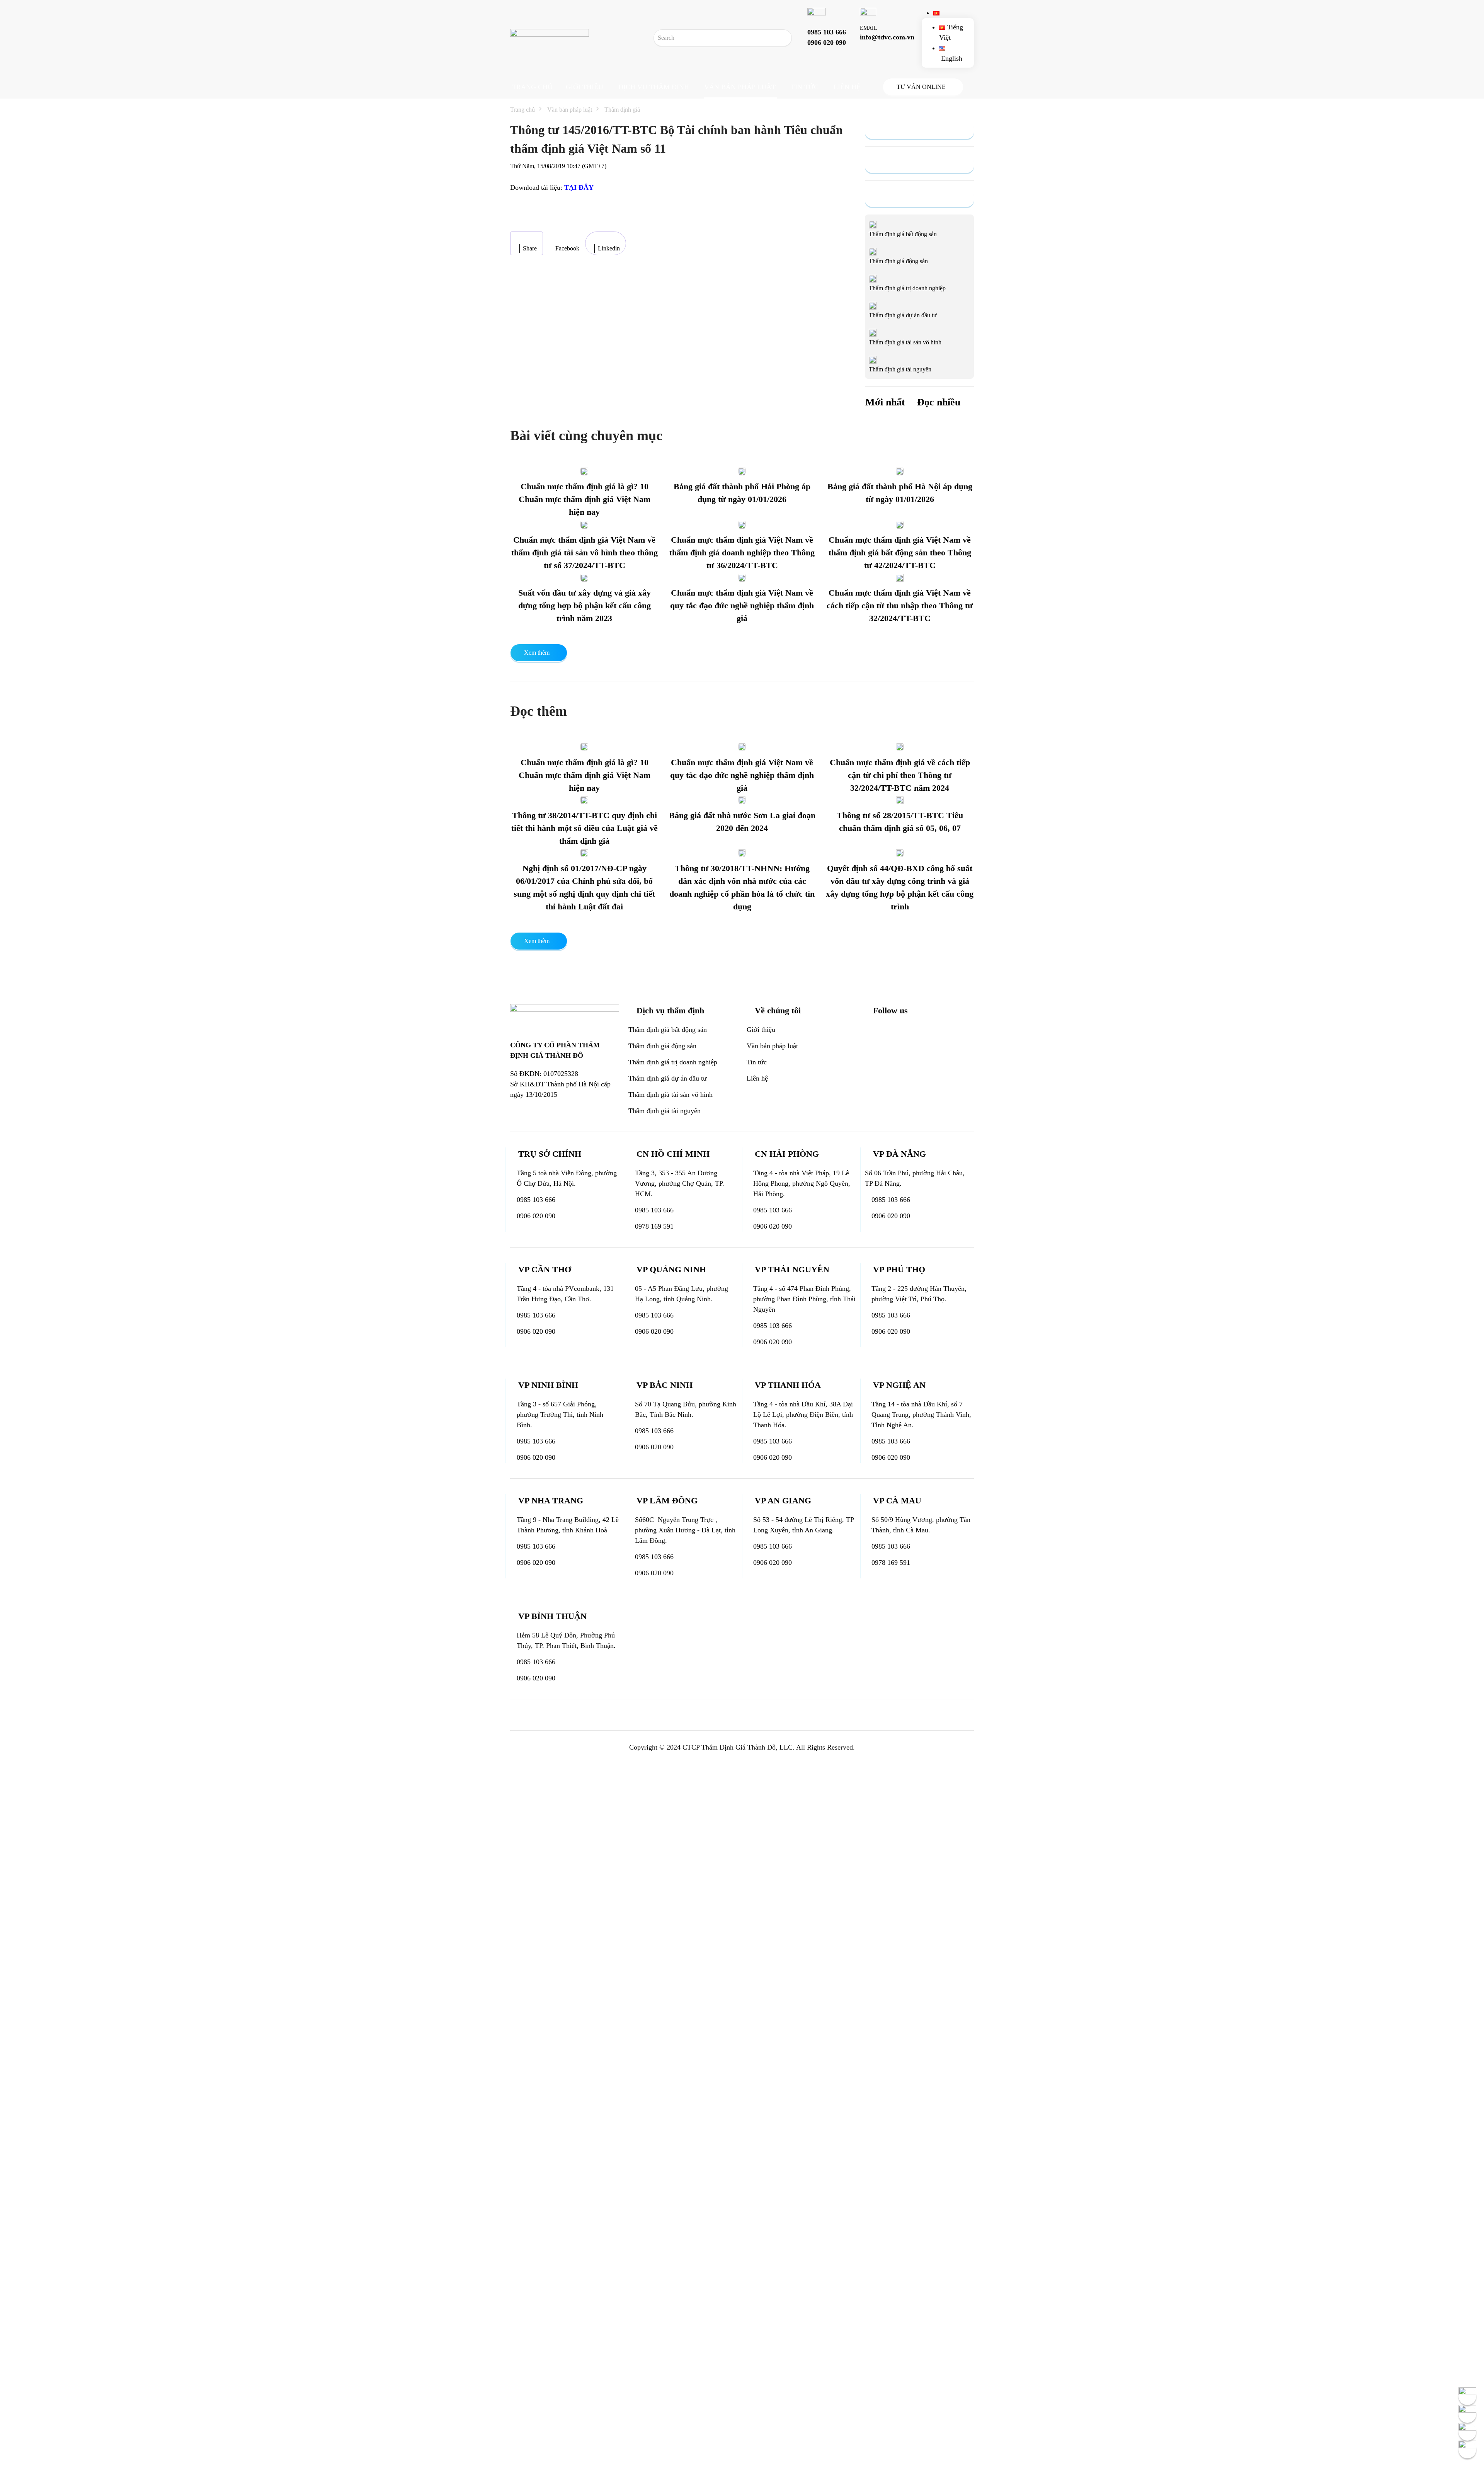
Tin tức (805, 87)
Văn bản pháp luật (740, 87)
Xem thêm (537, 653)
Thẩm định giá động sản (662, 1046)
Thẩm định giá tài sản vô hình (671, 1095)
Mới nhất (885, 402)
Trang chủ (532, 87)
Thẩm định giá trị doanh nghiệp (673, 1062)
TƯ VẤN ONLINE (921, 87)
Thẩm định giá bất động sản (668, 1030)
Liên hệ (847, 87)
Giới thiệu (585, 87)
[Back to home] (550, 38)
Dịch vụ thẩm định (654, 87)
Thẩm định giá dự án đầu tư (668, 1078)
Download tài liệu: (552, 187)
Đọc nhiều (939, 402)
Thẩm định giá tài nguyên (665, 1111)
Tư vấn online (742, 1960)
